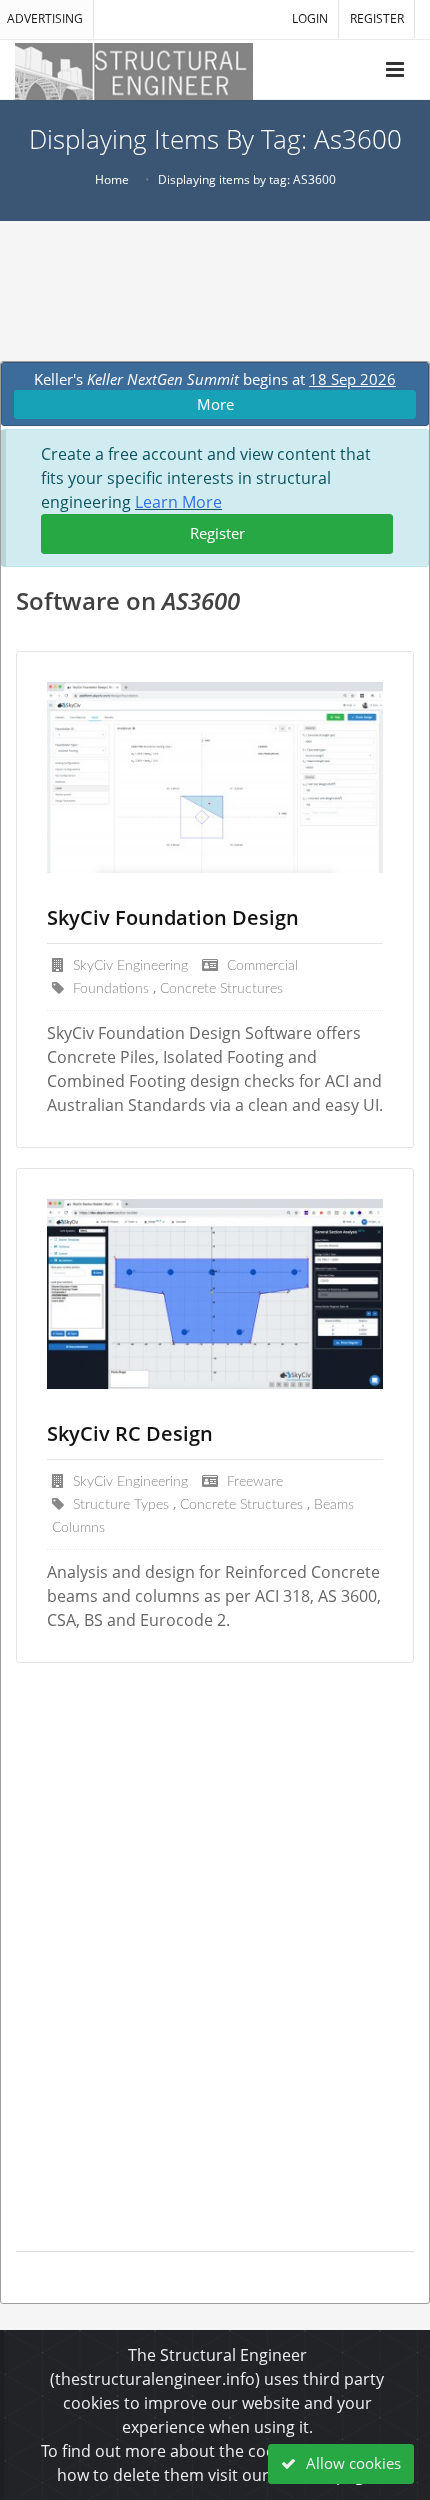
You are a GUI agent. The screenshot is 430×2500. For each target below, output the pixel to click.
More (215, 404)
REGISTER (377, 18)
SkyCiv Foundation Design (173, 917)
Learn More (178, 502)
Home (112, 179)
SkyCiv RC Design (130, 1433)
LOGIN (310, 18)
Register (217, 533)
